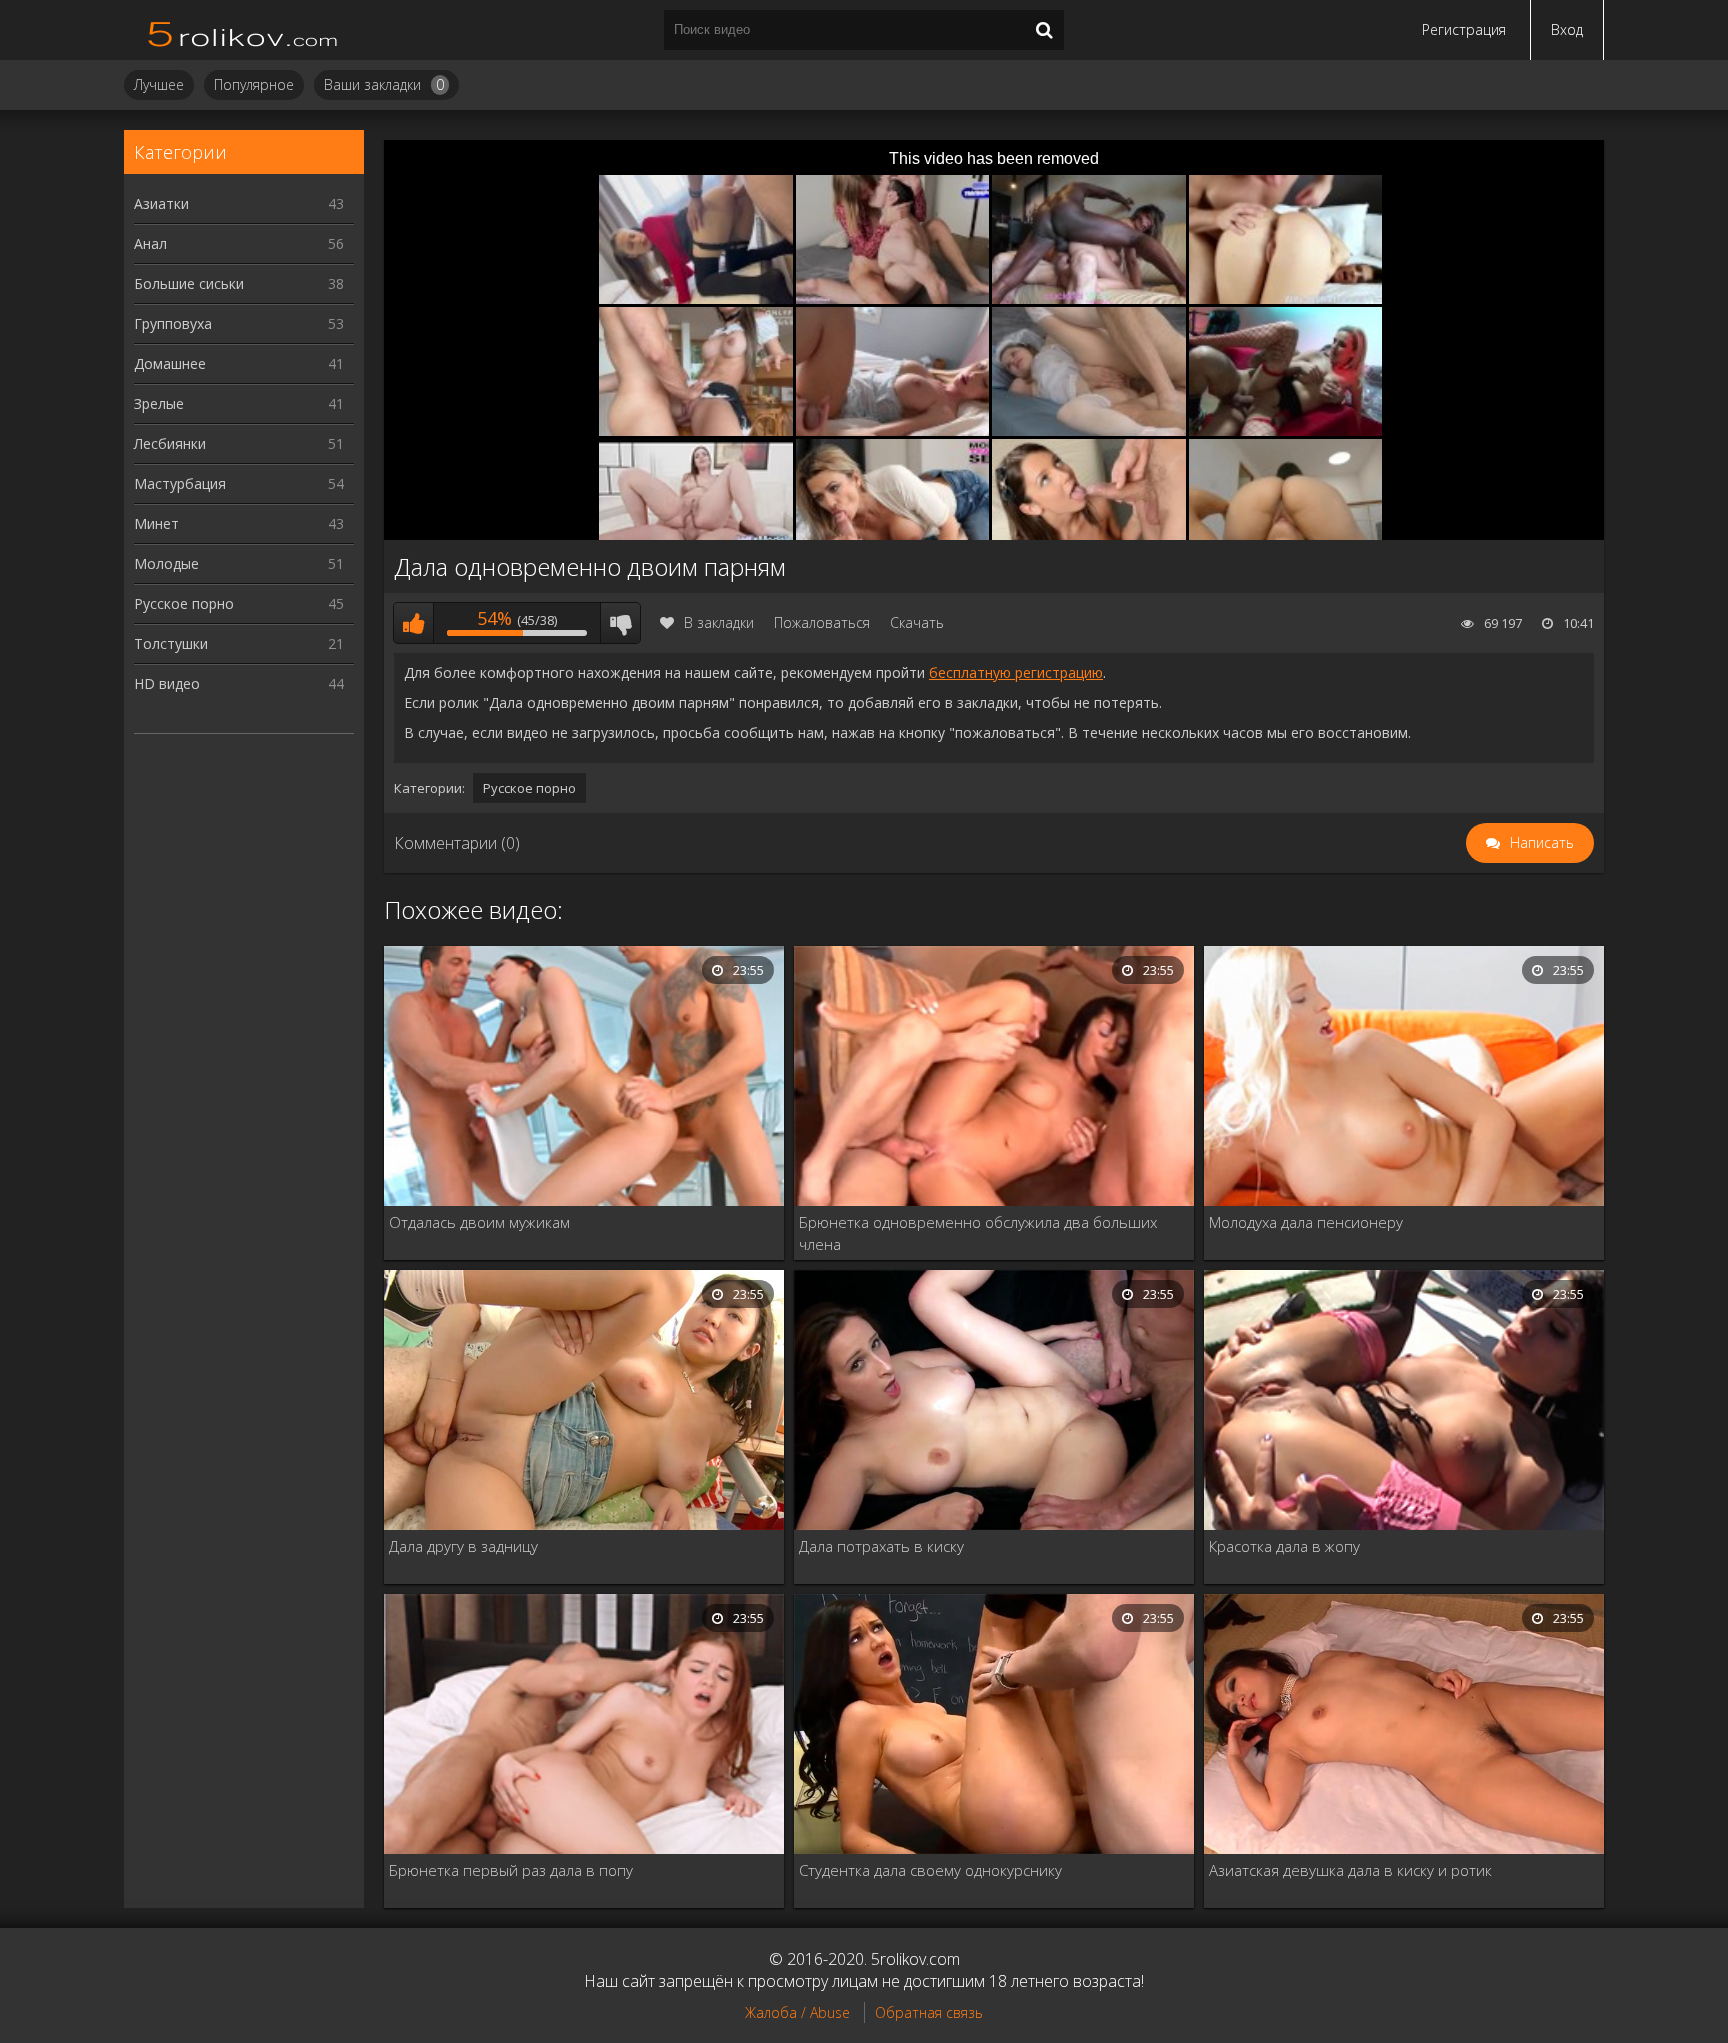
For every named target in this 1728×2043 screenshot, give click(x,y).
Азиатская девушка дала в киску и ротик (1350, 1870)
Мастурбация (239, 483)
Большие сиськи (239, 283)
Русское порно (239, 603)
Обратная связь (929, 2012)
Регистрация (1464, 29)
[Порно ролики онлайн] (244, 30)
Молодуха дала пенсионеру (1306, 1222)
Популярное (254, 84)
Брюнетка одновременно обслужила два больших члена (978, 1233)
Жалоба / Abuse (797, 2012)
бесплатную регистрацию (1016, 672)
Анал (239, 243)
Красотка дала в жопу (1284, 1546)
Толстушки (239, 643)
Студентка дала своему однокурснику (930, 1870)
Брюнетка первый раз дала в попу (511, 1870)
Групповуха (239, 323)
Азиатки (239, 203)
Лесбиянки (239, 443)
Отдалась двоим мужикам (479, 1222)
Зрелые (239, 403)
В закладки (719, 622)
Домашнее (239, 363)
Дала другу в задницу (463, 1546)
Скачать (917, 622)
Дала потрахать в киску (881, 1546)
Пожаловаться (822, 622)
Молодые (239, 563)
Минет (239, 523)
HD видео (239, 683)
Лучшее (159, 84)
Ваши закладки (384, 84)
